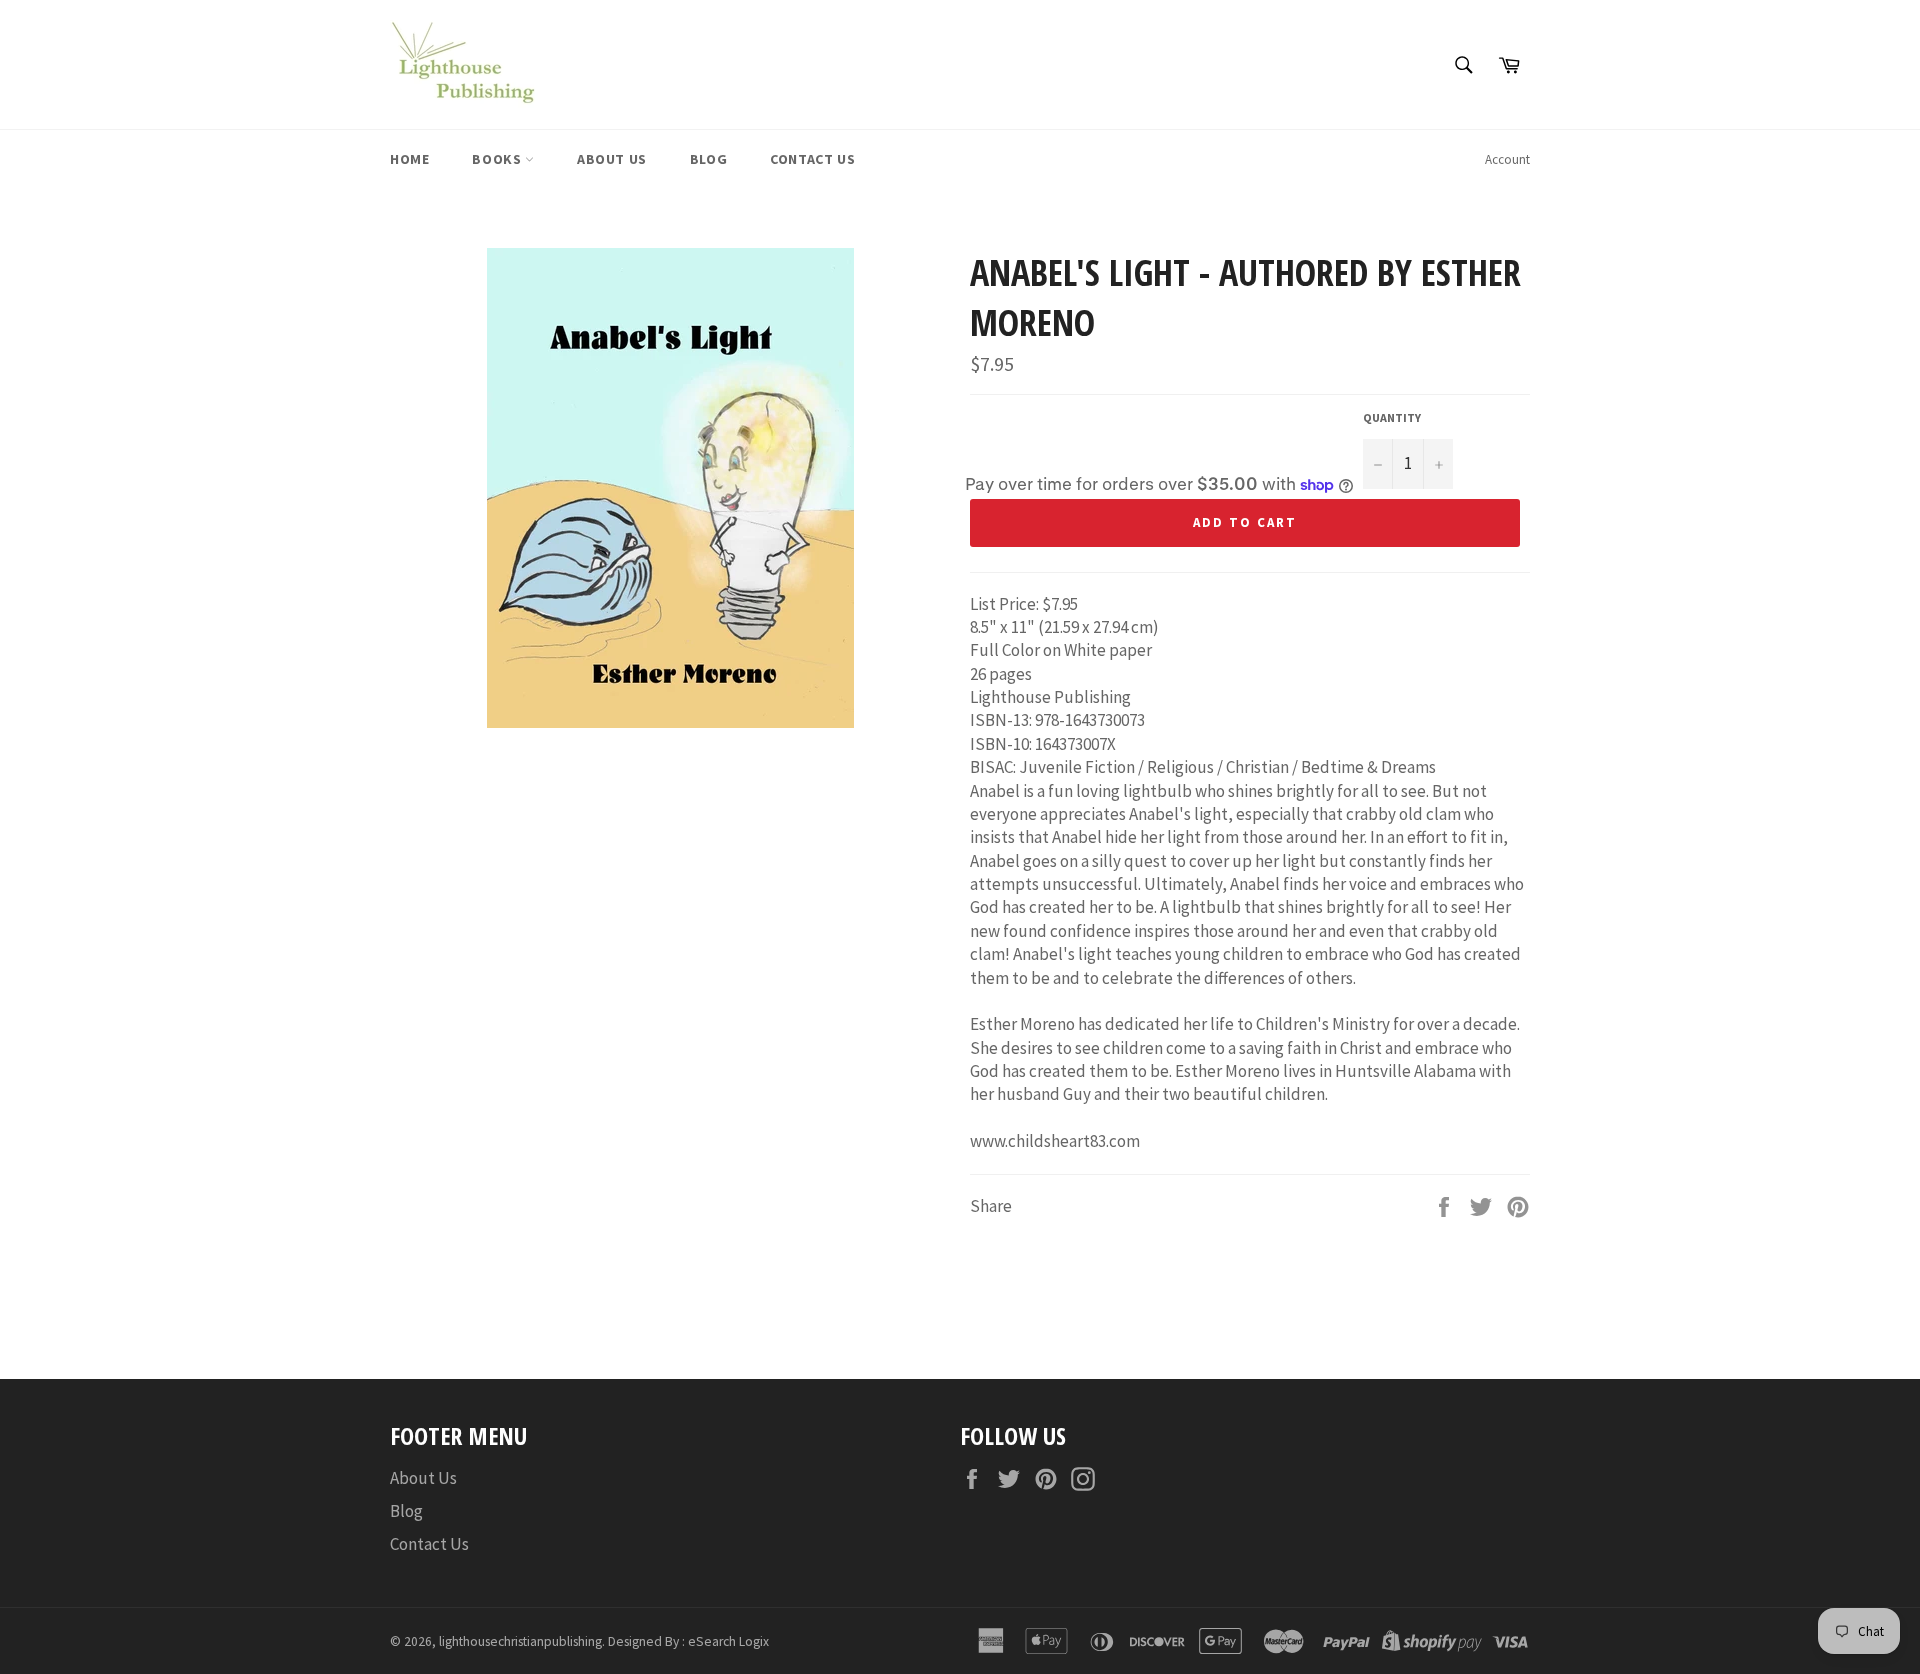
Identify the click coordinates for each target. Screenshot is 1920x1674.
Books (498, 159)
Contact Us (812, 159)
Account (1507, 159)
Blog (708, 159)
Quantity (1392, 417)
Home (409, 159)
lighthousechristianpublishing (520, 1641)
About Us (612, 159)
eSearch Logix (728, 1641)
